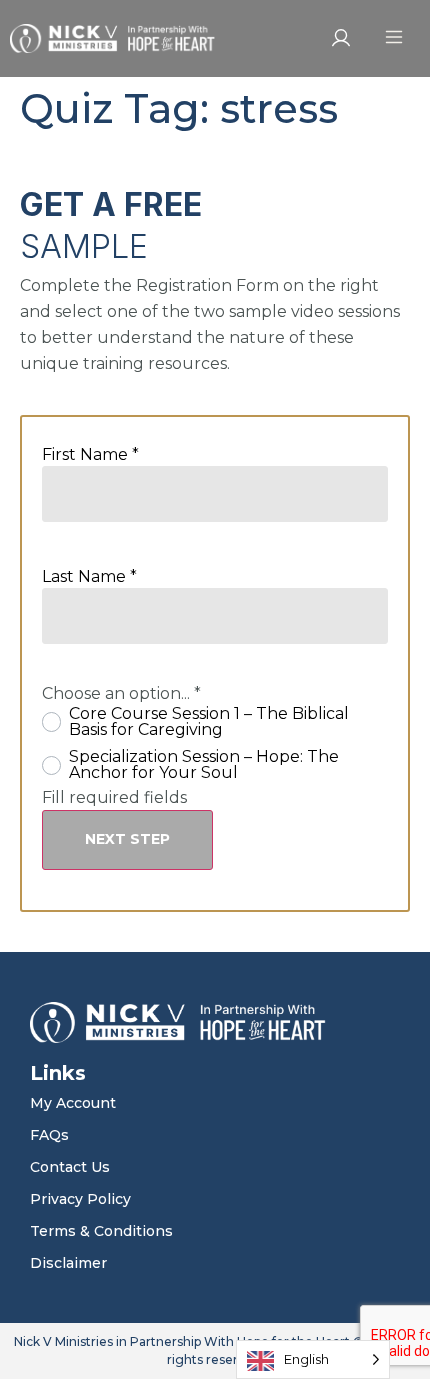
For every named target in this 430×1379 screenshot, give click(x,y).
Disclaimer (68, 1263)
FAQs (49, 1135)
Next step (127, 839)
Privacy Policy (80, 1199)
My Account (73, 1103)
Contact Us (70, 1167)
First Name (90, 455)
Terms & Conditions (101, 1231)
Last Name (89, 577)
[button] (393, 38)
